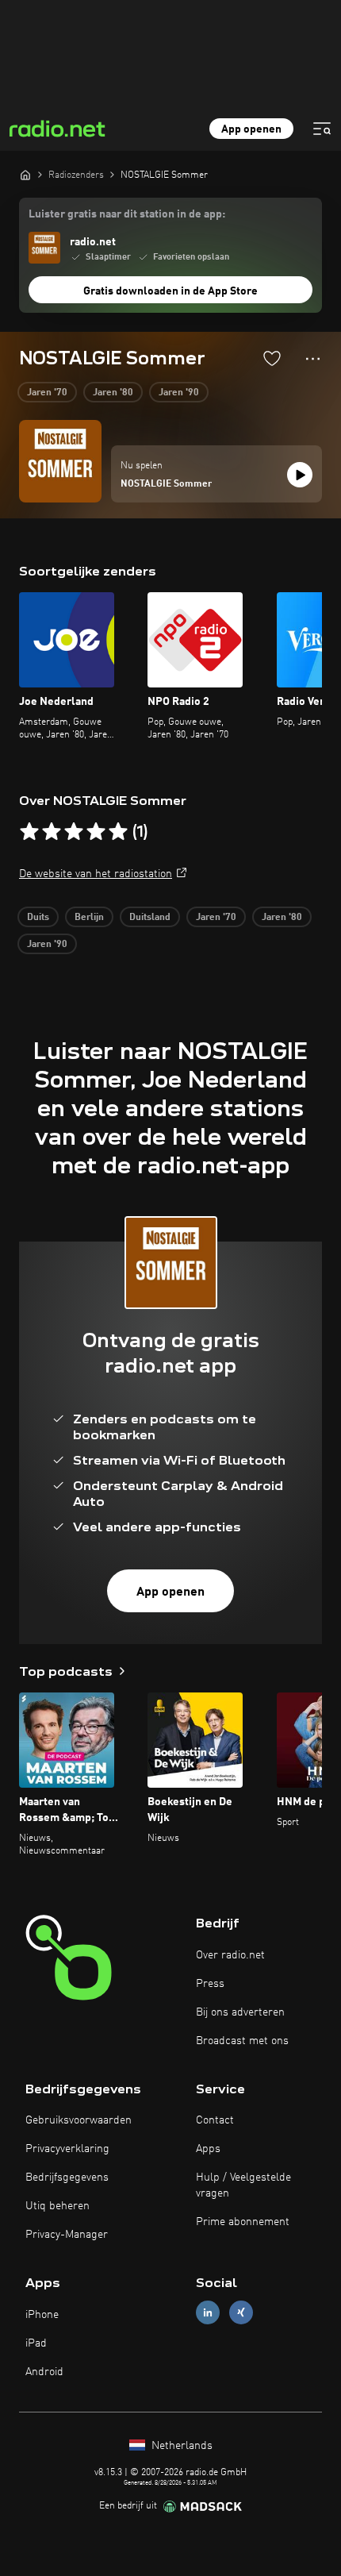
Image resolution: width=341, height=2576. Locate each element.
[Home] (25, 175)
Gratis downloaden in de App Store (170, 291)
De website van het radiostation (96, 874)
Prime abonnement (243, 2222)
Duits (38, 918)
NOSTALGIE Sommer (166, 484)
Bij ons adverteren (240, 2012)
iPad (36, 2343)
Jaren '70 (47, 393)
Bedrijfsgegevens (67, 2177)
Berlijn (89, 918)
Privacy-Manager (67, 2235)
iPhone (42, 2315)
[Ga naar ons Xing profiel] (241, 2313)
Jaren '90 (179, 393)
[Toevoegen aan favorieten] (272, 358)
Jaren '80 (113, 393)
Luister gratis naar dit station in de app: (127, 214)
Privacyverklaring (67, 2149)
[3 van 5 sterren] (74, 832)
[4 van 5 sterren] (96, 832)
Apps (208, 2149)
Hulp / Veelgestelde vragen (243, 2185)
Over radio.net (230, 1955)
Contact (215, 2120)
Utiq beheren (57, 2206)
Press (210, 1984)
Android (44, 2372)
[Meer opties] (313, 359)
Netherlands (180, 2446)
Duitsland (150, 918)
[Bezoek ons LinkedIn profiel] (208, 2313)
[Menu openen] (322, 129)
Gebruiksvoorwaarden (79, 2120)
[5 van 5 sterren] (118, 832)
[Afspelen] (300, 475)
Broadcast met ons (242, 2041)
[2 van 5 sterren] (52, 832)
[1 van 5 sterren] (29, 832)
